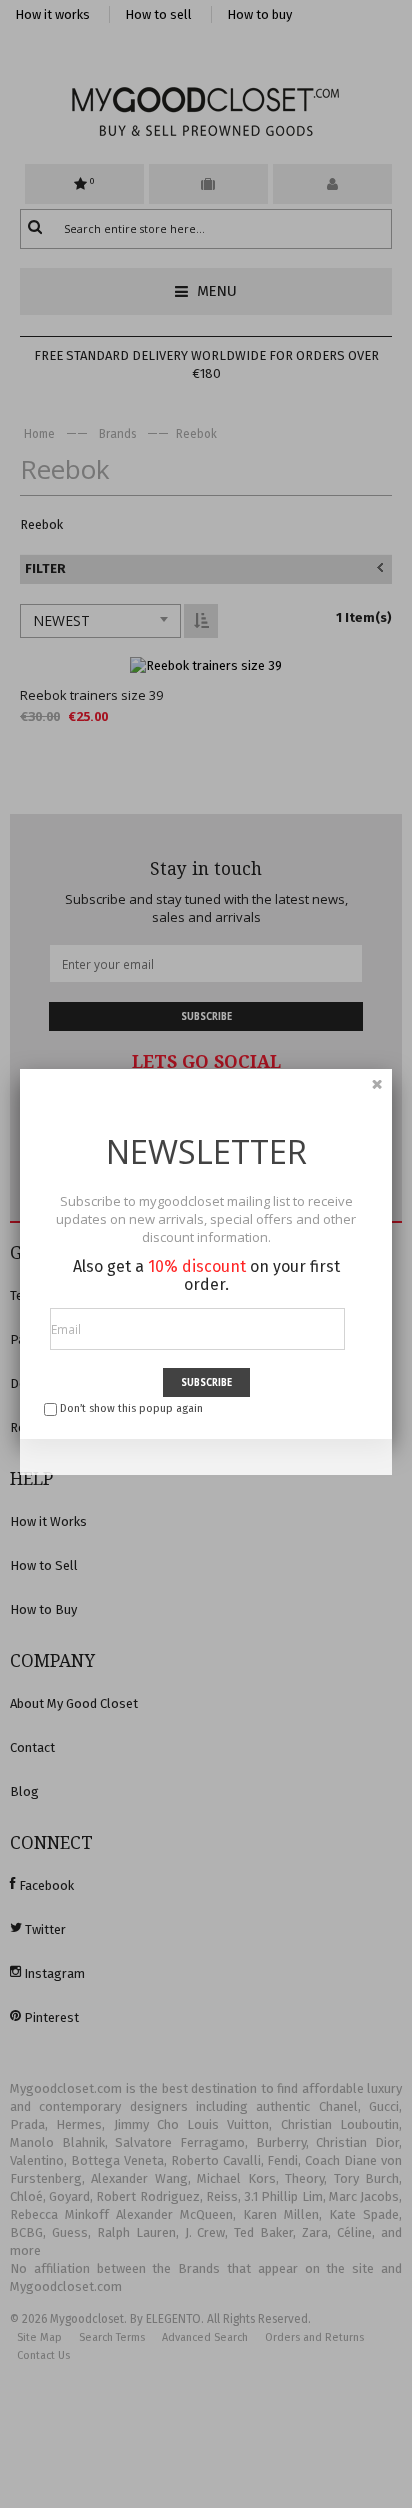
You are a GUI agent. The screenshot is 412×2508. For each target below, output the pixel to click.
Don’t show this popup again (131, 1408)
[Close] (377, 1084)
